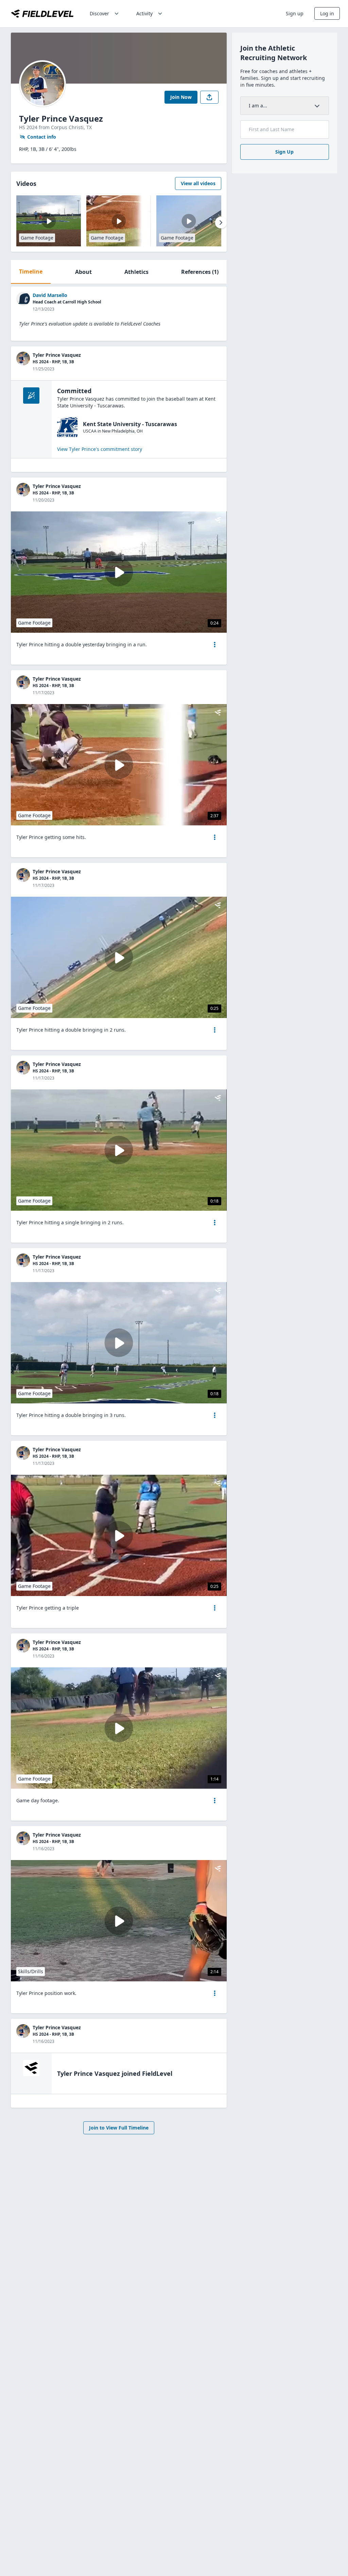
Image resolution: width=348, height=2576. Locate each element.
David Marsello (50, 295)
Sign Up (284, 152)
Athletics (136, 272)
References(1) (200, 272)
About (83, 272)
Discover (99, 13)
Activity (144, 13)
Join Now (181, 97)
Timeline (31, 271)
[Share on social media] (209, 97)
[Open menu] (215, 645)
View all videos (198, 183)
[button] (215, 645)
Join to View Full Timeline (119, 2128)
